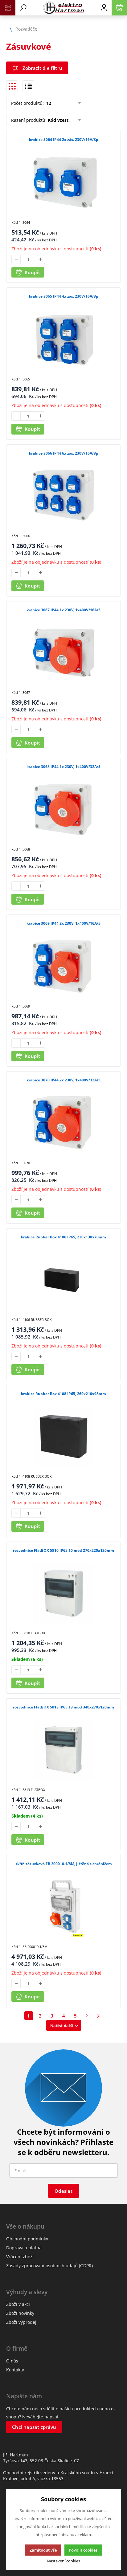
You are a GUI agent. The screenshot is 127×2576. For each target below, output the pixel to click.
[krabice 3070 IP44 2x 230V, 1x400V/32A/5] (63, 1123)
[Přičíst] (40, 259)
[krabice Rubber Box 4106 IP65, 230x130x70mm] (63, 1280)
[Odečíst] (16, 259)
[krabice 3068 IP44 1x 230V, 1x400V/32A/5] (63, 810)
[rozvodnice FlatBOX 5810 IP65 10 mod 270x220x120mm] (63, 1593)
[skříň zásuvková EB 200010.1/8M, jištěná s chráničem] (63, 1907)
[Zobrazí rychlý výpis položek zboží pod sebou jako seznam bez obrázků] (28, 86)
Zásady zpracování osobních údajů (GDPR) (49, 2266)
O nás (12, 2361)
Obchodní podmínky (27, 2239)
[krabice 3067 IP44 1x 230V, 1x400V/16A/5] (63, 653)
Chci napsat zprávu (34, 2427)
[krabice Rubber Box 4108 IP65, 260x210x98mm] (63, 1437)
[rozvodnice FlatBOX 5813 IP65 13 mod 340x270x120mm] (63, 1750)
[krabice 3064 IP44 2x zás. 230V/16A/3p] (63, 182)
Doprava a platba (24, 2248)
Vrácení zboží (20, 2257)
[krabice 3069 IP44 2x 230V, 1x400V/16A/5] (63, 966)
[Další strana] (87, 2016)
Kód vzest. (59, 120)
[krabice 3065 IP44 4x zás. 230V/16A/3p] (63, 339)
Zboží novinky (20, 2313)
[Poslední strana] (99, 2016)
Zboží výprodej (21, 2322)
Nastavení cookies (63, 2561)
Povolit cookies (83, 2550)
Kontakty (15, 2370)
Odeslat (63, 2191)
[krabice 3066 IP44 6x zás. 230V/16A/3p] (63, 496)
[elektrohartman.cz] (63, 8)
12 (48, 103)
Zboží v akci (18, 2304)
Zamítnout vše (43, 2550)
